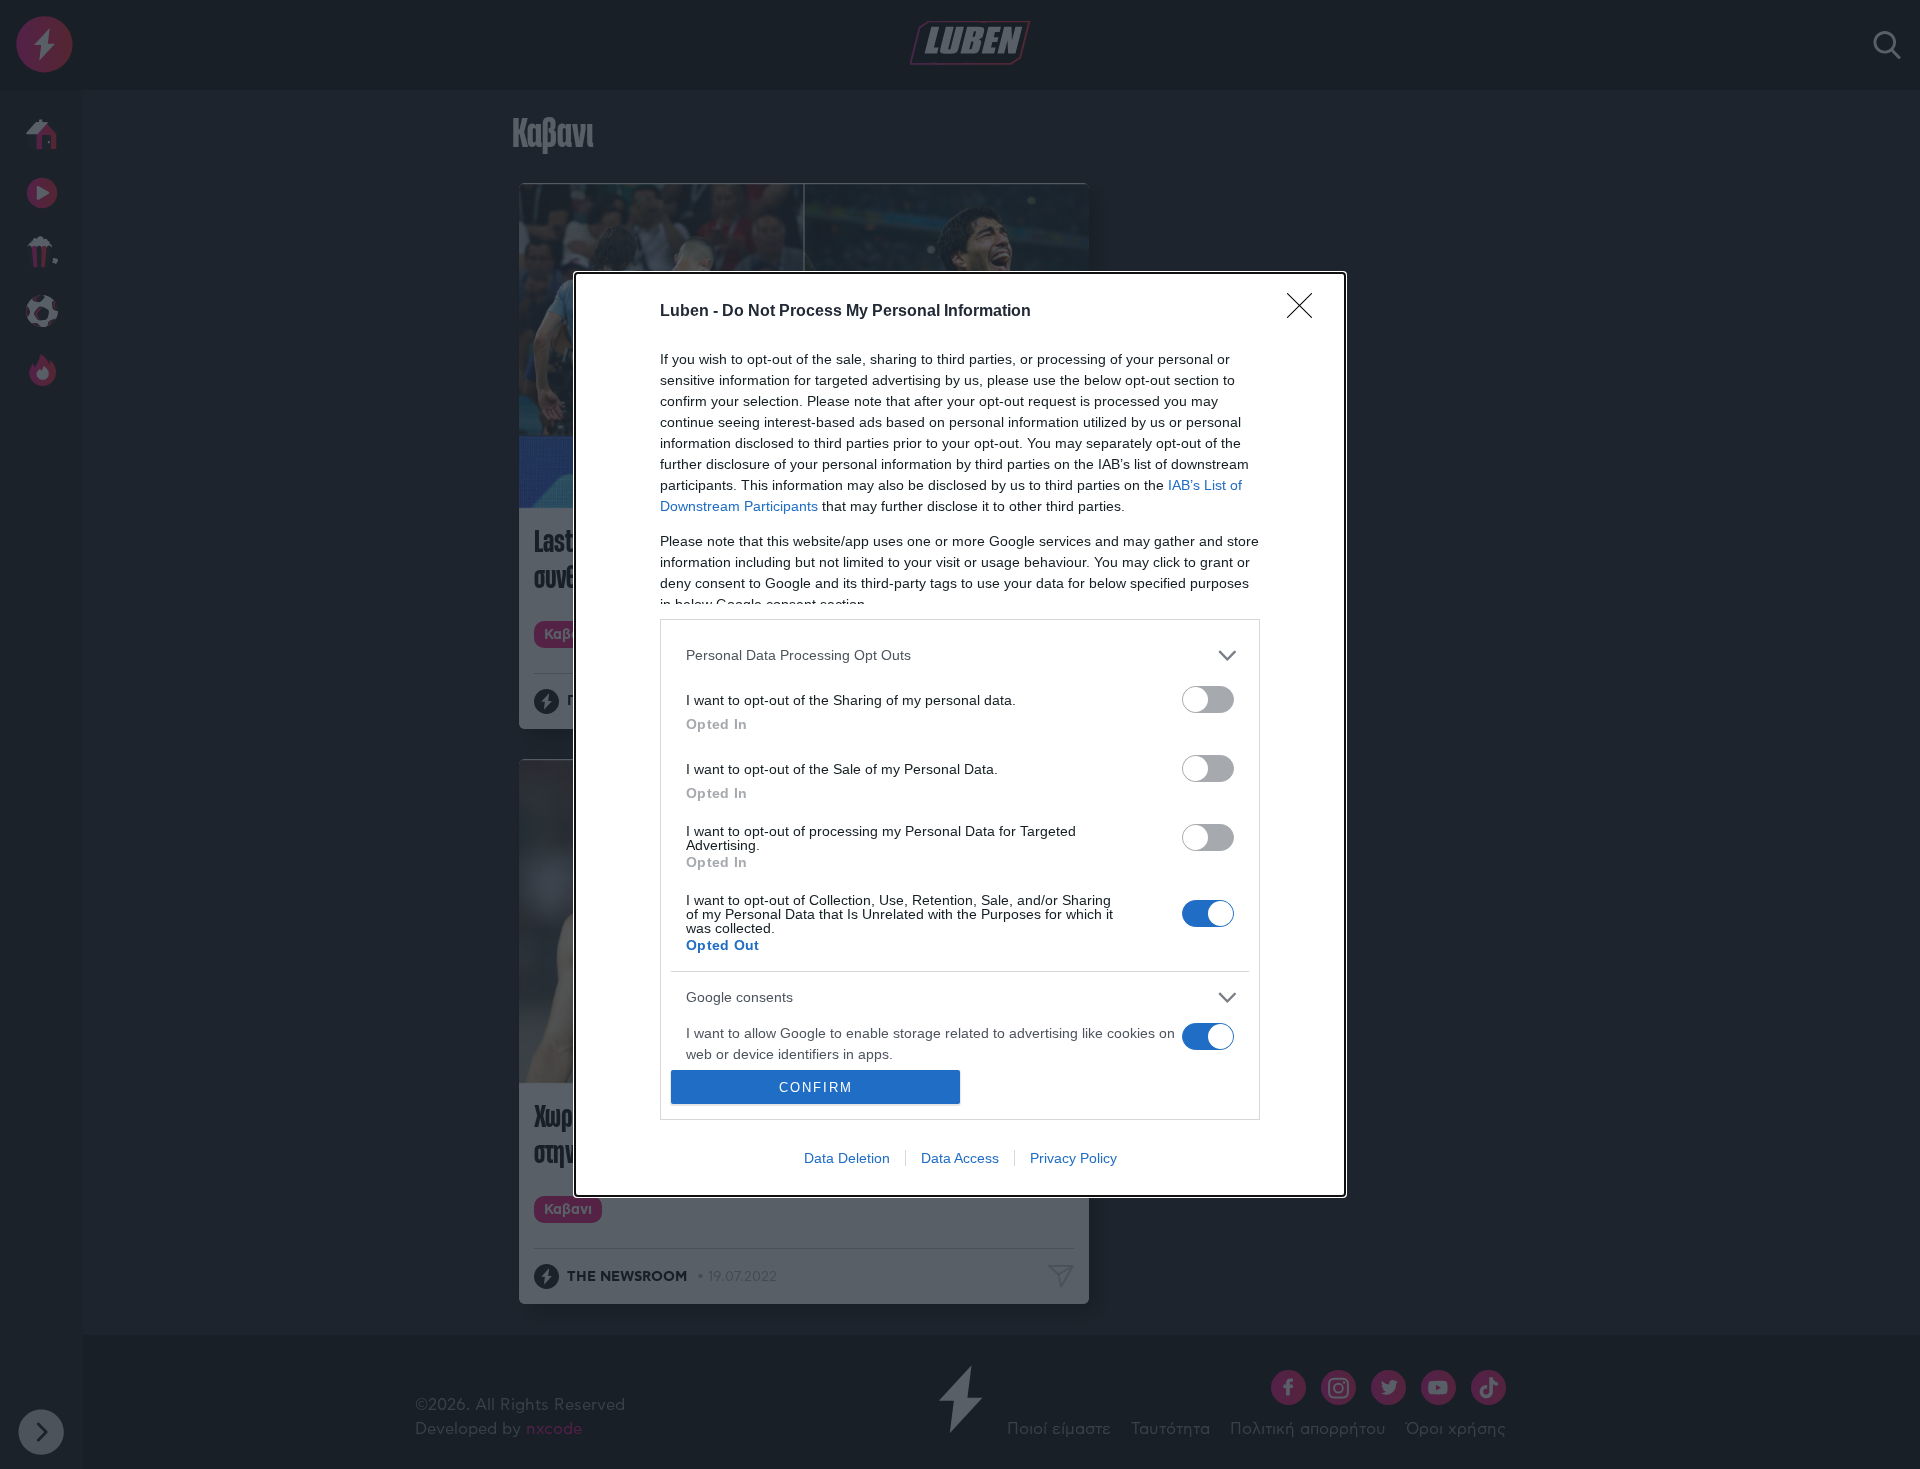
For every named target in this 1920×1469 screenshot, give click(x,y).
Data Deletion (847, 1158)
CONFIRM (816, 1087)
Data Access (960, 1158)
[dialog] (960, 735)
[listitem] (960, 655)
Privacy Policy (1073, 1158)
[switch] (1208, 699)
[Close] (1306, 312)
